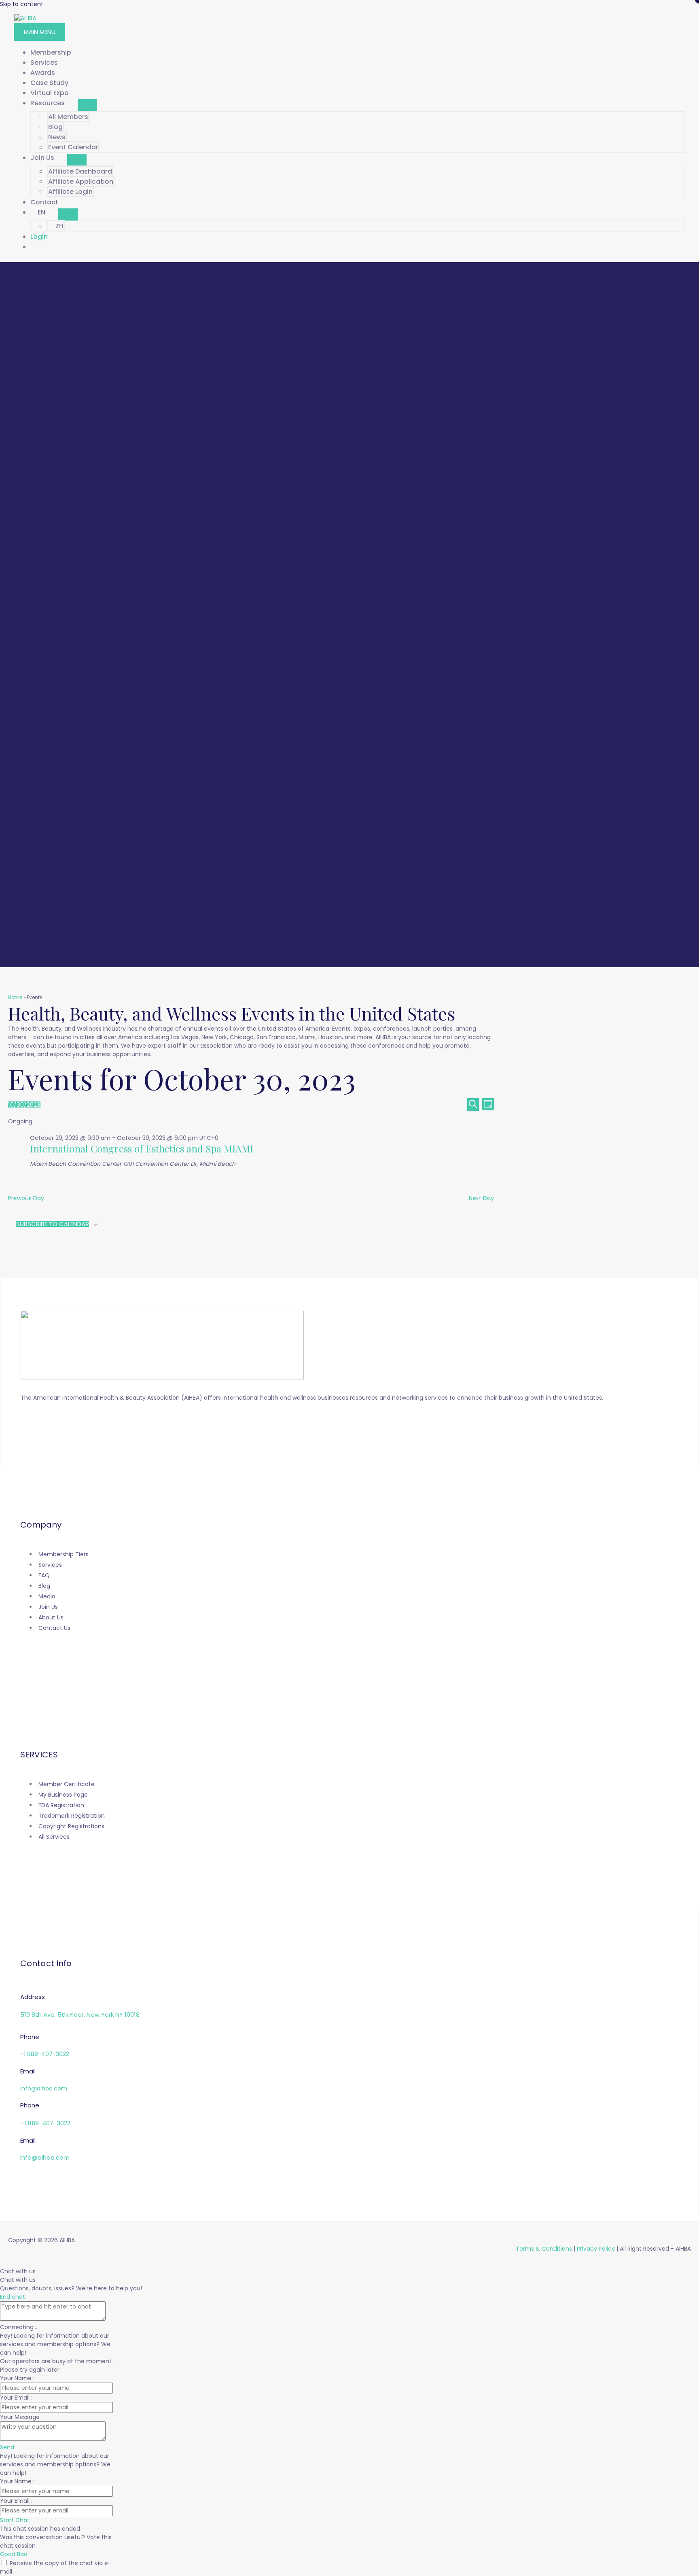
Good (8, 2554)
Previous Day (26, 1198)
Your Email (16, 2398)
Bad (22, 2554)
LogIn (39, 237)
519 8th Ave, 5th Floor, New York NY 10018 (80, 2015)
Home (15, 997)
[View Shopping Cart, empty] (358, 247)
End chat (13, 2297)
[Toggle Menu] (87, 105)
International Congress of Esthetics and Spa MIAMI (142, 1148)
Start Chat (15, 2520)
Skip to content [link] (22, 4)
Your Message (21, 2417)
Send (7, 2447)
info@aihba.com (44, 2088)
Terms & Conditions (544, 2249)
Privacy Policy (596, 2249)
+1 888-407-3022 (45, 2054)
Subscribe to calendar (53, 1224)
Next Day (481, 1198)
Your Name (17, 2378)
